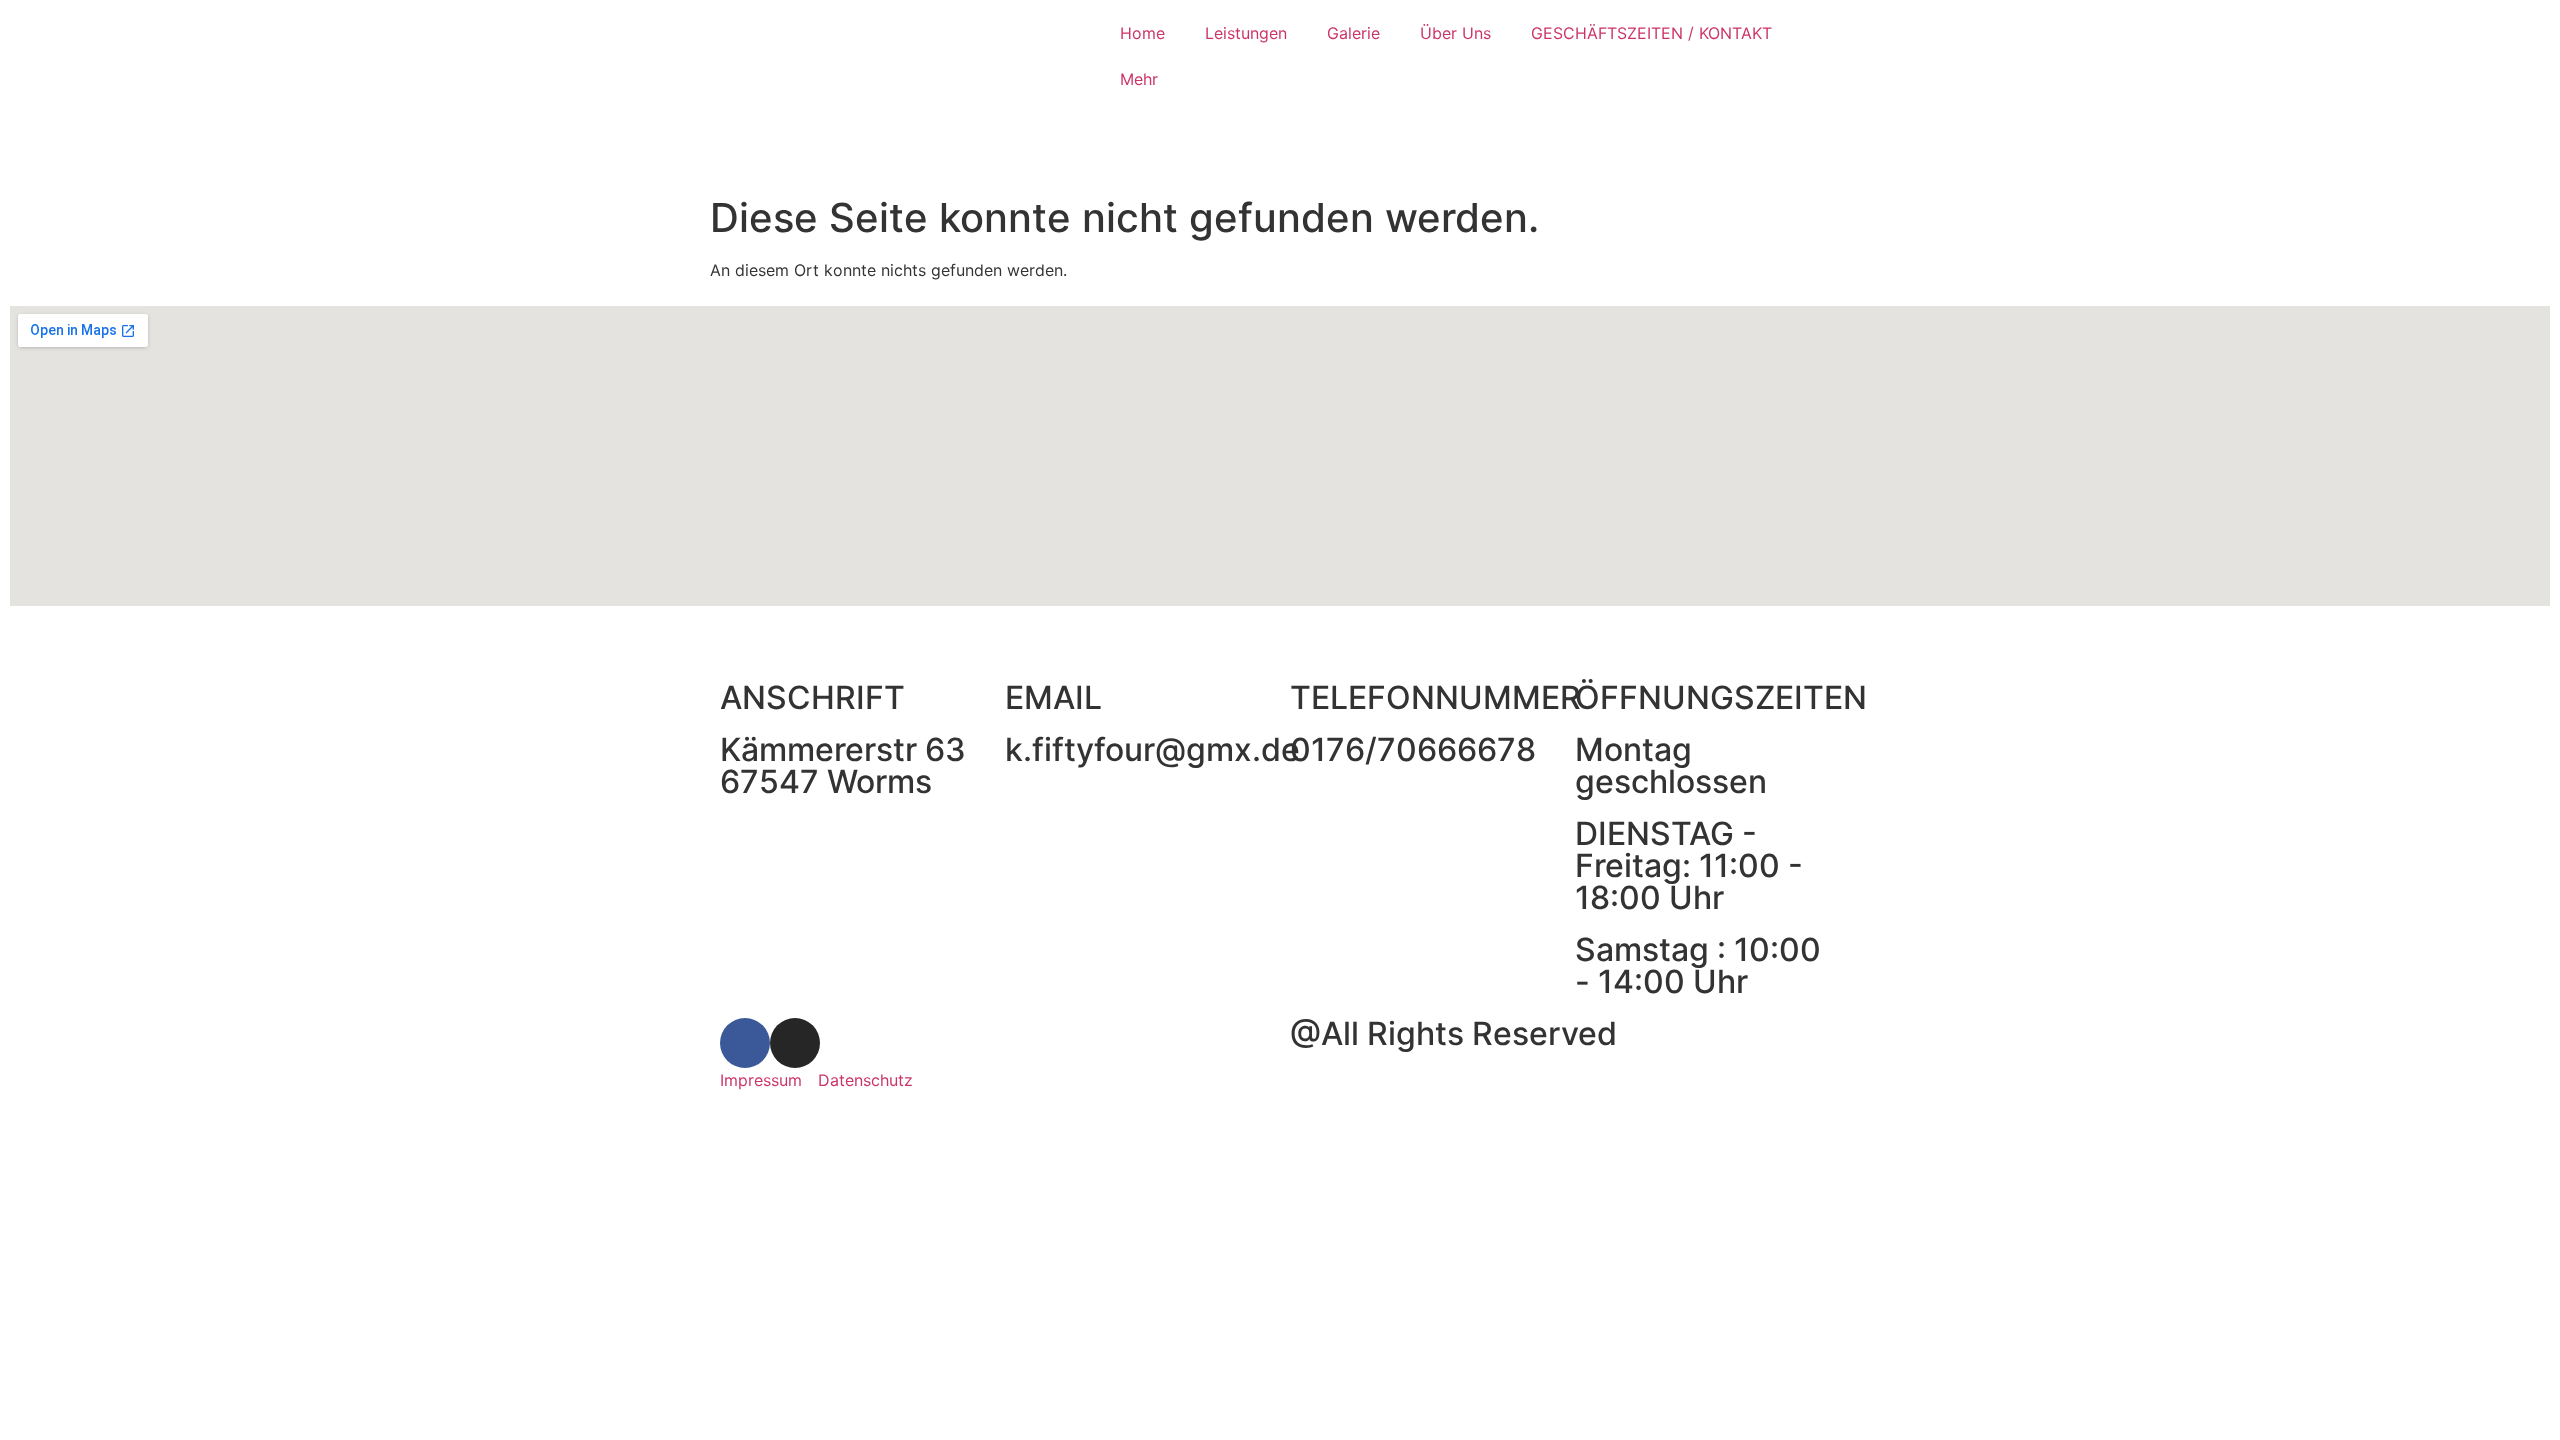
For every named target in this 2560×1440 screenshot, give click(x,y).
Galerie (1353, 33)
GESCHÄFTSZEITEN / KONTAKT (1651, 33)
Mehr (1139, 79)
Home (1142, 33)
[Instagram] (795, 1043)
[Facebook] (745, 1043)
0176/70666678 (1413, 749)
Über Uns (1455, 33)
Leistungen (1246, 33)
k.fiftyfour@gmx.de (1152, 749)
